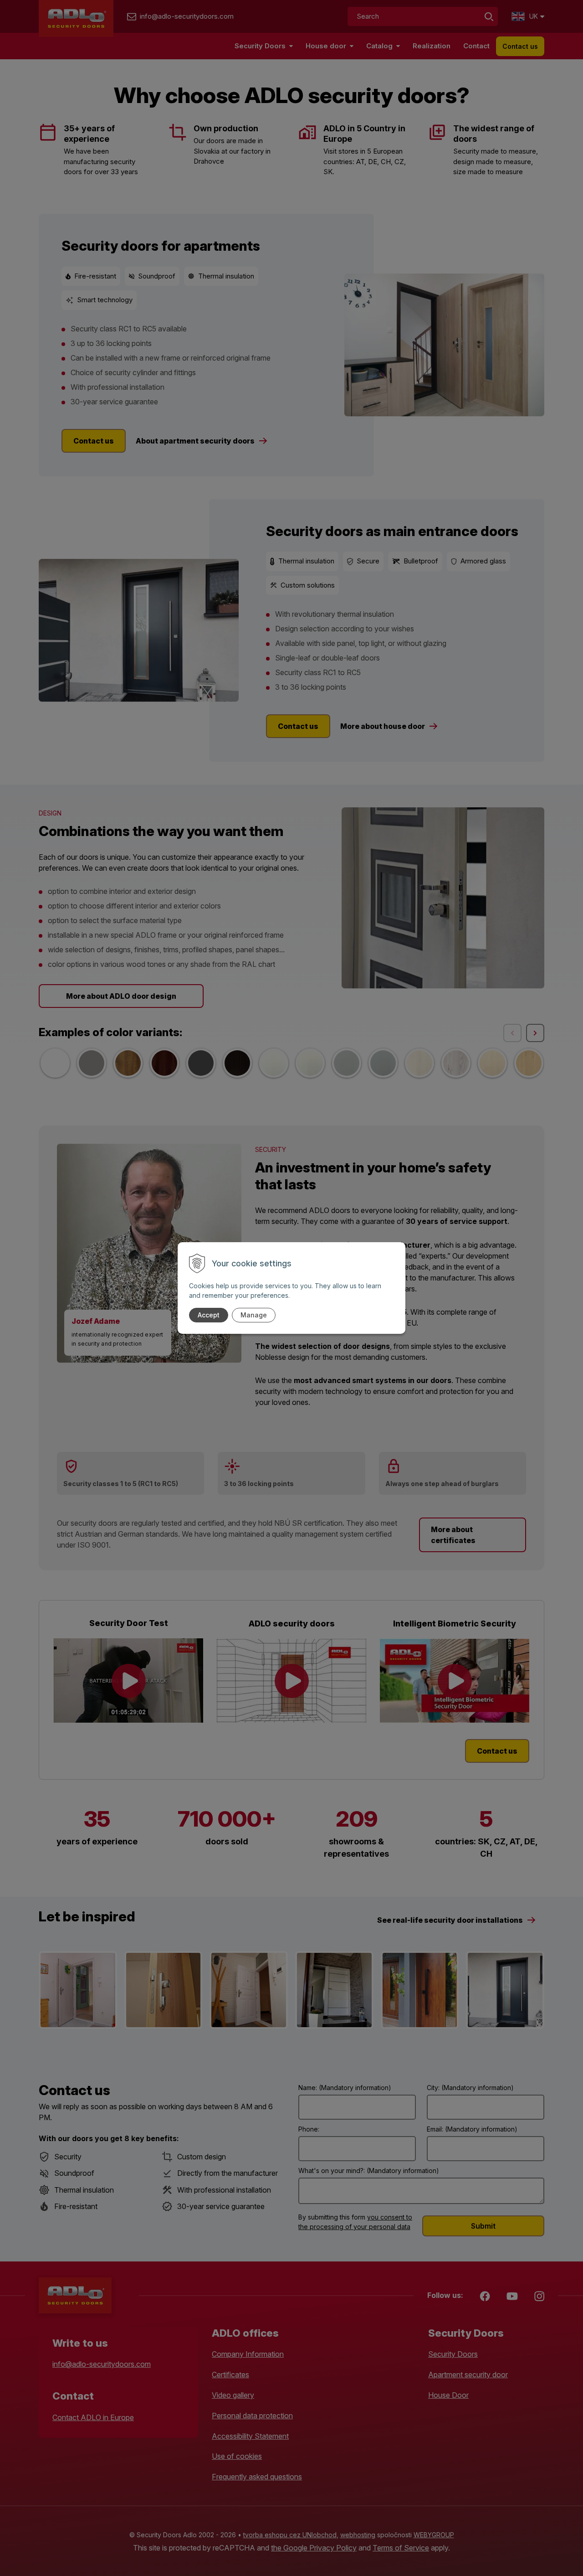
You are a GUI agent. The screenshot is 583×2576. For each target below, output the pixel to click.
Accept (209, 1315)
